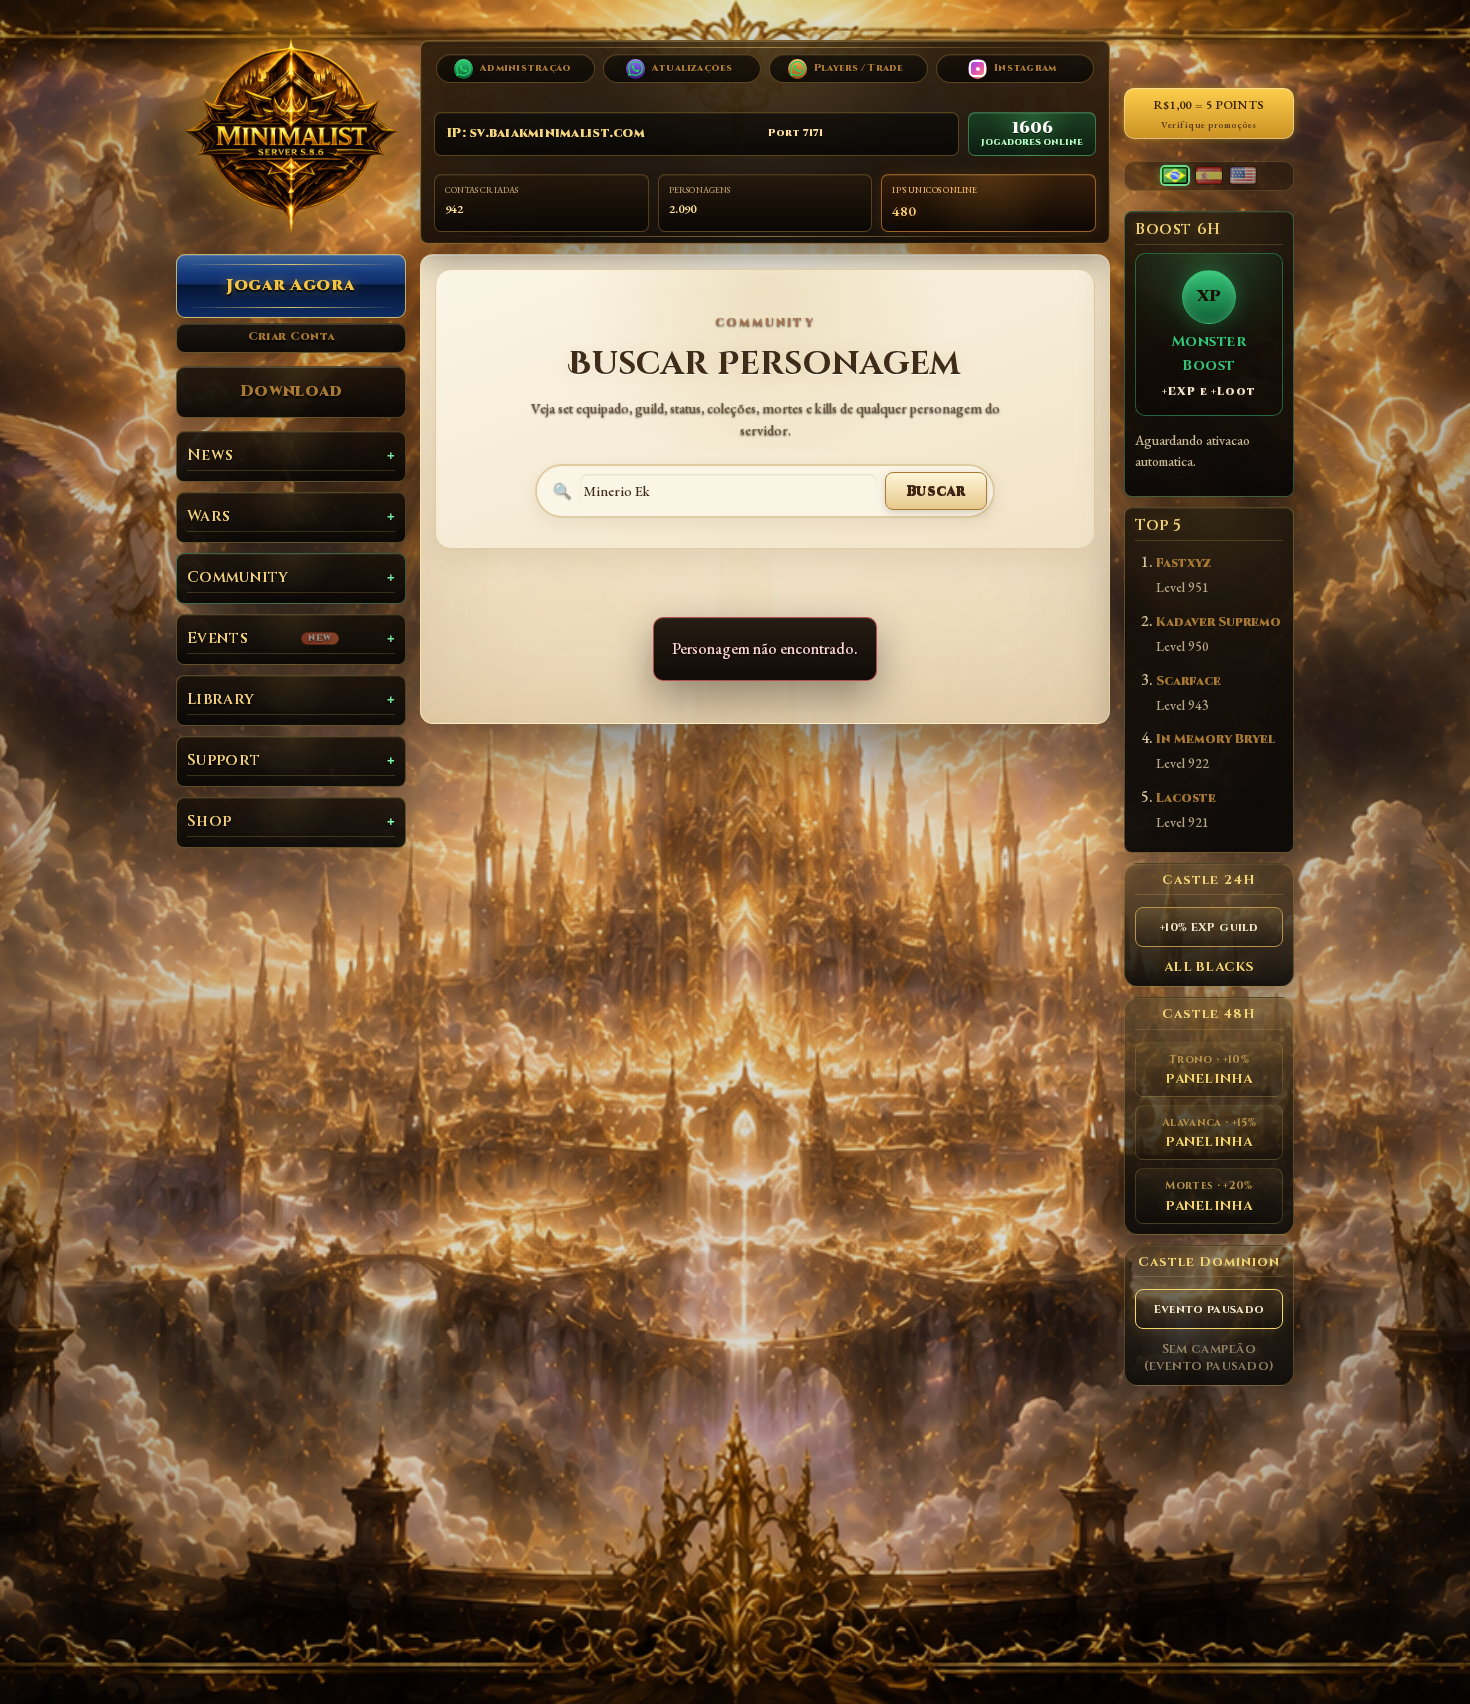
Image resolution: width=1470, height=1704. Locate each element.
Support (223, 760)
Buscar (936, 490)
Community (238, 577)
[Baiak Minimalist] (291, 135)
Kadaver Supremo (1218, 622)
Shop (209, 821)
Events (260, 638)
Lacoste (1186, 798)
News (210, 455)
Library (220, 699)
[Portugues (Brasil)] (1175, 175)
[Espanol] (1209, 175)
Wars (208, 516)
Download (291, 391)
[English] (1243, 175)
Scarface (1188, 681)
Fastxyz (1183, 563)
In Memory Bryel (1215, 739)
